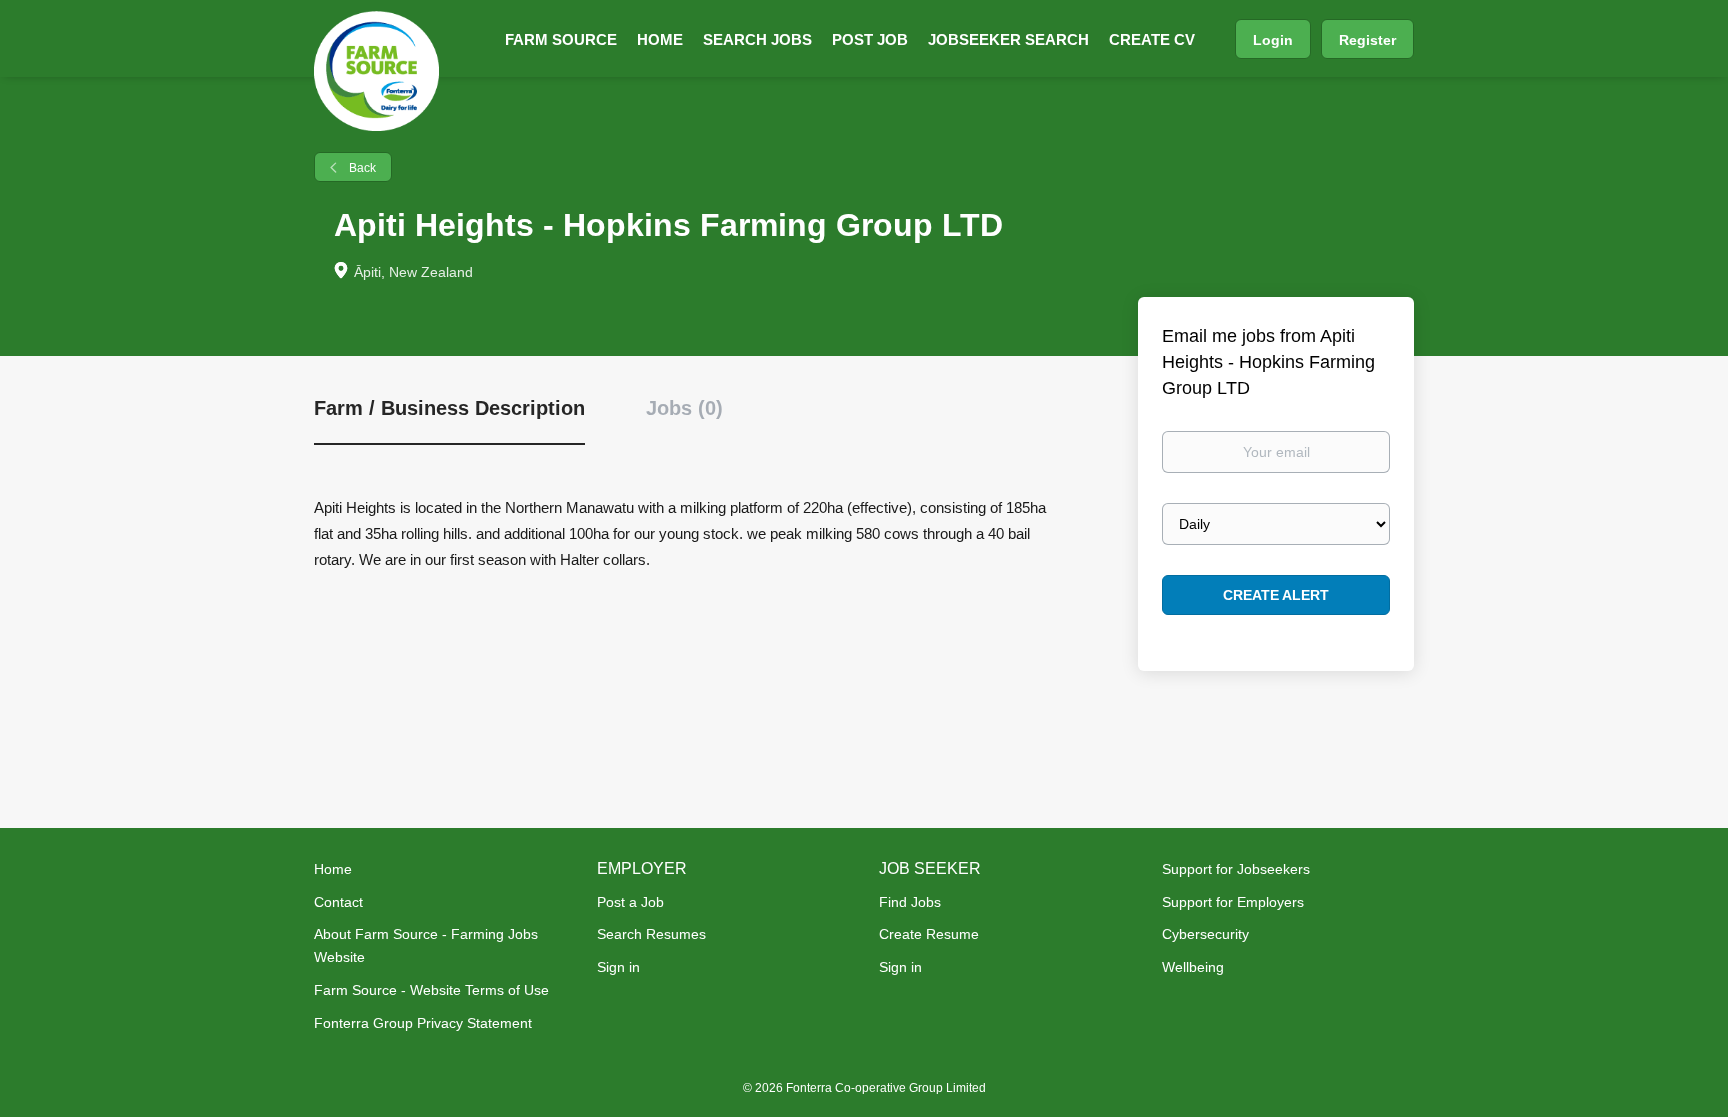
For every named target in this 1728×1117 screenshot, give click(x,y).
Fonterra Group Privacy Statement (423, 1023)
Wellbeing (1193, 967)
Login (1273, 40)
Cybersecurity (1205, 934)
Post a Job (630, 902)
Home (333, 869)
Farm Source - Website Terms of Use (431, 990)
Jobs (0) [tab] (684, 408)
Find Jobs (910, 902)
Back (361, 168)
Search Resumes (651, 934)
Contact (338, 902)
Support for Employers (1233, 902)
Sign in (618, 967)
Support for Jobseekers (1236, 869)
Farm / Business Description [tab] (449, 408)
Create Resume (929, 934)
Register (1367, 40)
